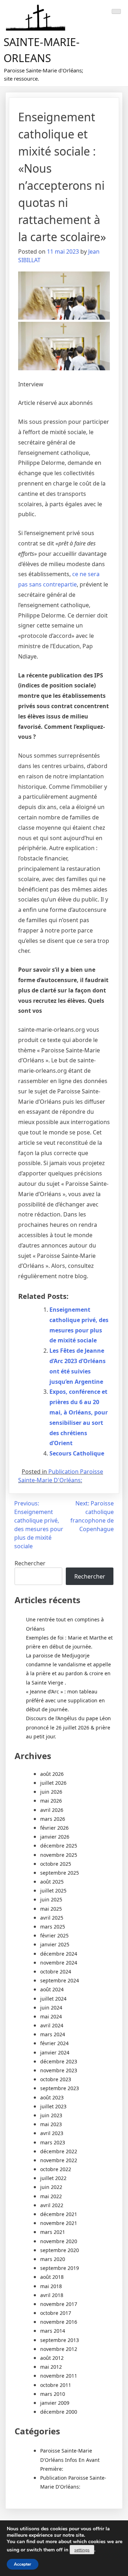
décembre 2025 (59, 1846)
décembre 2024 (59, 1954)
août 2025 (52, 1882)
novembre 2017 (59, 2304)
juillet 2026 (53, 1783)
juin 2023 (51, 2115)
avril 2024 (52, 2025)
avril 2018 (52, 2295)
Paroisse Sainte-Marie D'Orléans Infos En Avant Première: (70, 2460)
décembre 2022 (59, 2151)
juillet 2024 (53, 1999)
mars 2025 (53, 1927)
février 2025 (54, 1935)
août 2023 (52, 2097)
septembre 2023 (60, 2088)
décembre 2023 (59, 2061)
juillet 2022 (53, 2178)
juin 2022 (51, 2187)
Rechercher (30, 1563)
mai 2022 (51, 2196)
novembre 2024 (59, 1963)
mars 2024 (53, 2034)
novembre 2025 (59, 1855)
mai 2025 (51, 1909)
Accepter (23, 2564)
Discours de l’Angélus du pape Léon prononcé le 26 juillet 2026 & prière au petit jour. (68, 1727)
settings (82, 2550)
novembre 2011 (59, 2376)
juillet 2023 (53, 2106)
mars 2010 (53, 2394)
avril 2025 (52, 1918)
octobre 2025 (56, 1864)
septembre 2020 (60, 2250)
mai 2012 (51, 2367)
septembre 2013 (60, 2340)
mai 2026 (51, 1801)
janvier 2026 (55, 1837)
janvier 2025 (55, 1944)
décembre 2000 (59, 2412)
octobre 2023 (56, 2079)
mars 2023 (53, 2142)
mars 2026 (53, 1819)
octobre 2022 (56, 2169)
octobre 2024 (56, 1972)
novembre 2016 (59, 2322)
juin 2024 (51, 2008)
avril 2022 (52, 2205)
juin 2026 (51, 1792)
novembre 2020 (59, 2241)
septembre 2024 (60, 1980)
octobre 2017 (56, 2313)
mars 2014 (53, 2331)
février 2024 (54, 2043)
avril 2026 (52, 1810)
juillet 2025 (53, 1891)
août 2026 (52, 1774)
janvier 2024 (55, 2052)
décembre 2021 (59, 2214)
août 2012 (52, 2358)
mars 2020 (53, 2259)
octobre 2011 (56, 2385)
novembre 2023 (59, 2070)
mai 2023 (51, 2124)
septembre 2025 (60, 1873)
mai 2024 (51, 2016)
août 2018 (52, 2277)
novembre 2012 (59, 2349)
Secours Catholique (77, 1453)
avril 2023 (52, 2133)
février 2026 (54, 1828)
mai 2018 (51, 2286)
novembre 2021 (59, 2223)
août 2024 (52, 1989)
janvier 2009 (55, 2403)
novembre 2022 (59, 2160)
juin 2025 (51, 1899)
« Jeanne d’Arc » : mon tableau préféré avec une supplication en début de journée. (65, 1700)
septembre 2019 (60, 2268)
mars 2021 (53, 2232)
